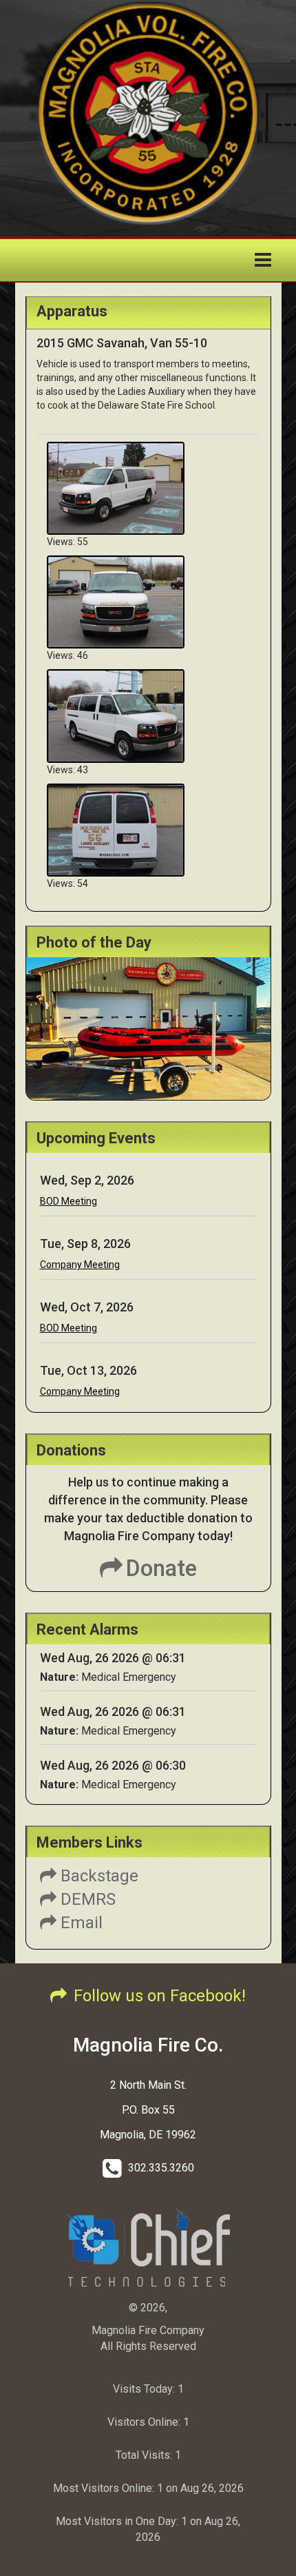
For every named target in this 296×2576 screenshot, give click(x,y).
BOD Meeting (68, 1201)
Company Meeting (80, 1265)
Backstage (97, 1876)
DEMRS (86, 1899)
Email (80, 1923)
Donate (161, 1568)
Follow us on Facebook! (160, 1996)
